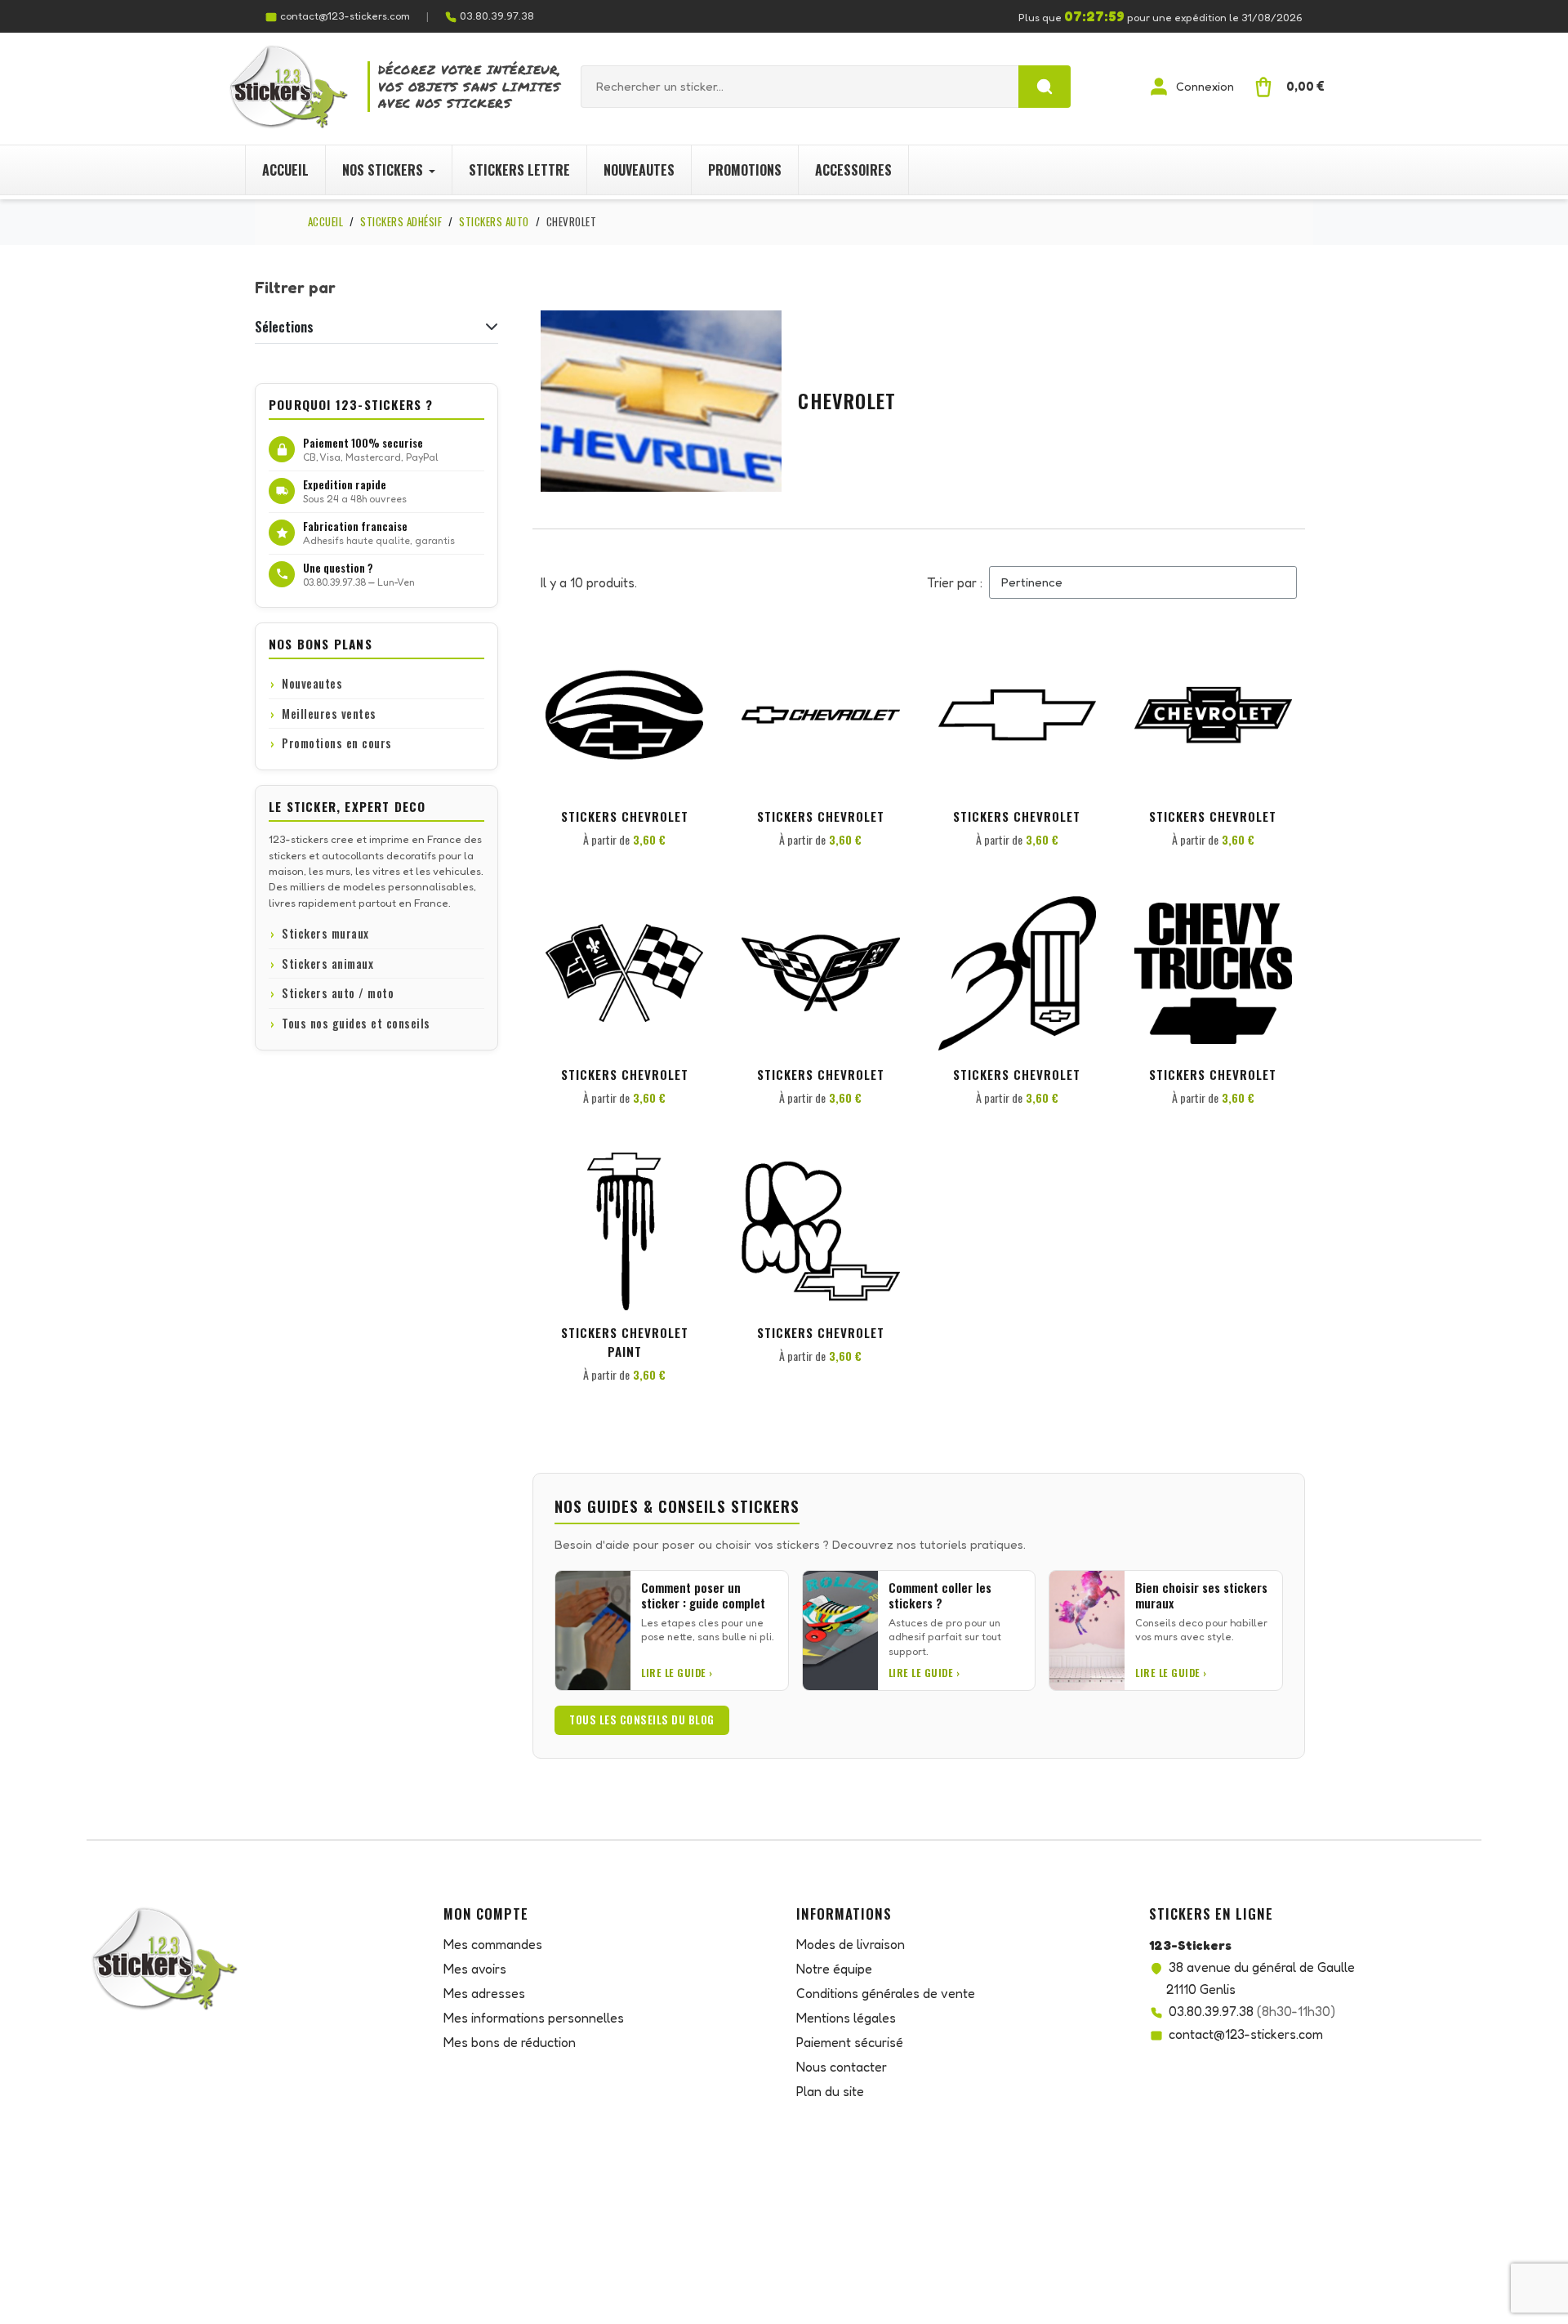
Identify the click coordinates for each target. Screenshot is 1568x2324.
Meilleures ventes (329, 714)
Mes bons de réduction (510, 2042)
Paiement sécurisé (850, 2042)
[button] (688, 665)
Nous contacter (842, 2067)
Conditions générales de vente (886, 1993)
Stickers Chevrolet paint (625, 1342)
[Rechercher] (1045, 87)
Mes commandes (493, 1944)
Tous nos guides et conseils (356, 1023)
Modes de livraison (851, 1944)
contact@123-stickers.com (345, 16)
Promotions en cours (337, 743)
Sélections (284, 327)
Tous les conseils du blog (642, 1720)
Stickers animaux (327, 964)
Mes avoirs (475, 1969)
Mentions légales (846, 2018)
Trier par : (955, 582)
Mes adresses (484, 1993)
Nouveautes (312, 683)
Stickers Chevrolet (625, 816)
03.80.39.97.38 (497, 16)
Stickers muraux (325, 933)
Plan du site (830, 2091)
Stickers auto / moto (338, 993)
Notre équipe (834, 1969)
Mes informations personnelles (534, 2018)
